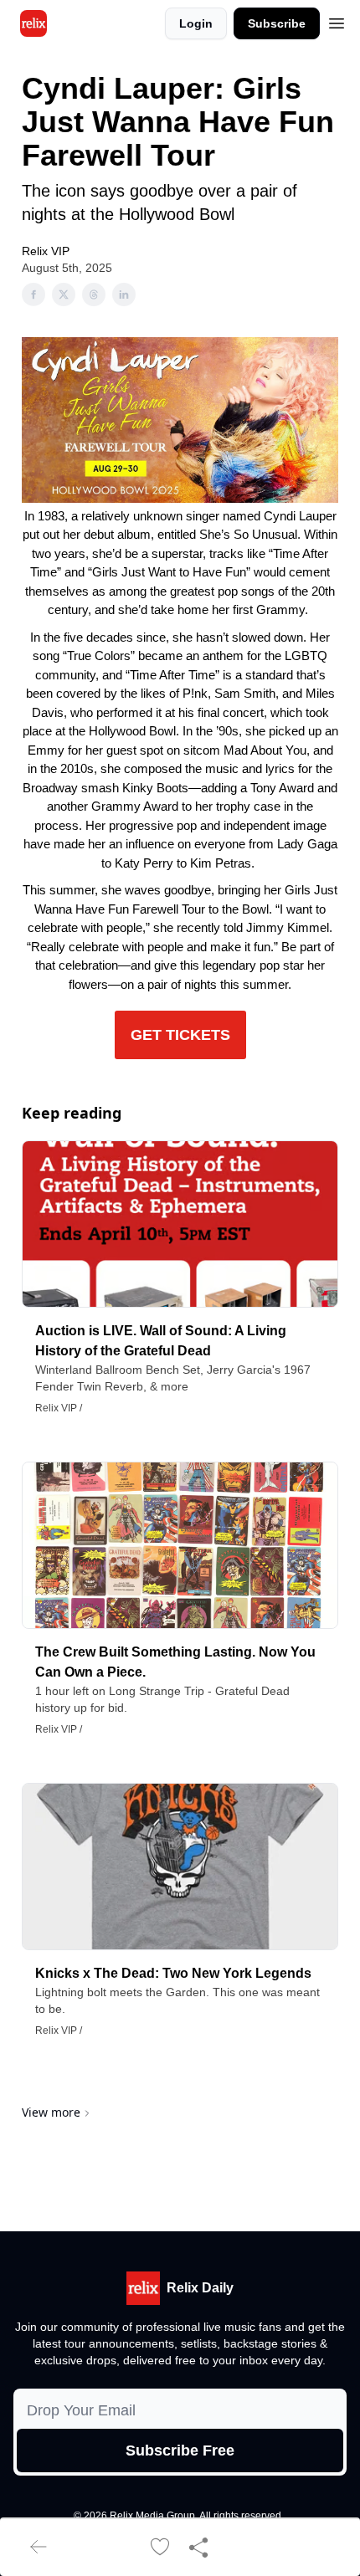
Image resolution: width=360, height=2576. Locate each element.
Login (196, 23)
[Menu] (337, 21)
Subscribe (277, 23)
